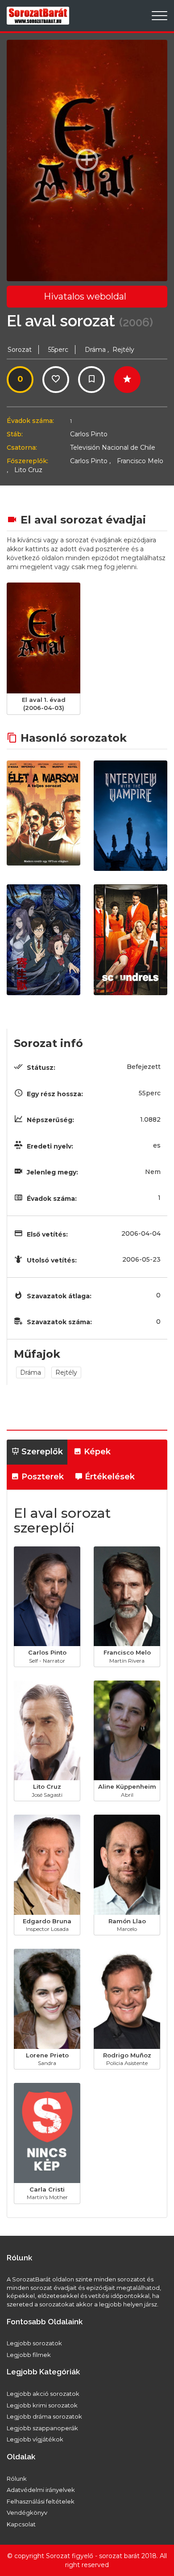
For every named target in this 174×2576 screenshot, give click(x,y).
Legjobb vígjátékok (35, 2439)
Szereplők (41, 1452)
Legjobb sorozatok (34, 2343)
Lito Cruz (28, 470)
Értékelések (109, 1477)
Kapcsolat (21, 2524)
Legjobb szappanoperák (42, 2428)
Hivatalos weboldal (85, 296)
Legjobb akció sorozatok (43, 2394)
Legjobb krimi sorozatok (42, 2405)
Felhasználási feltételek (41, 2501)
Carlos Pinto (89, 434)
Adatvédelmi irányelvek (41, 2490)
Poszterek (41, 1477)
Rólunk (17, 2479)
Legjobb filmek (29, 2355)
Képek (96, 1452)
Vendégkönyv (27, 2513)
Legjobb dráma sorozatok (44, 2416)
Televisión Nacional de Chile (113, 448)
